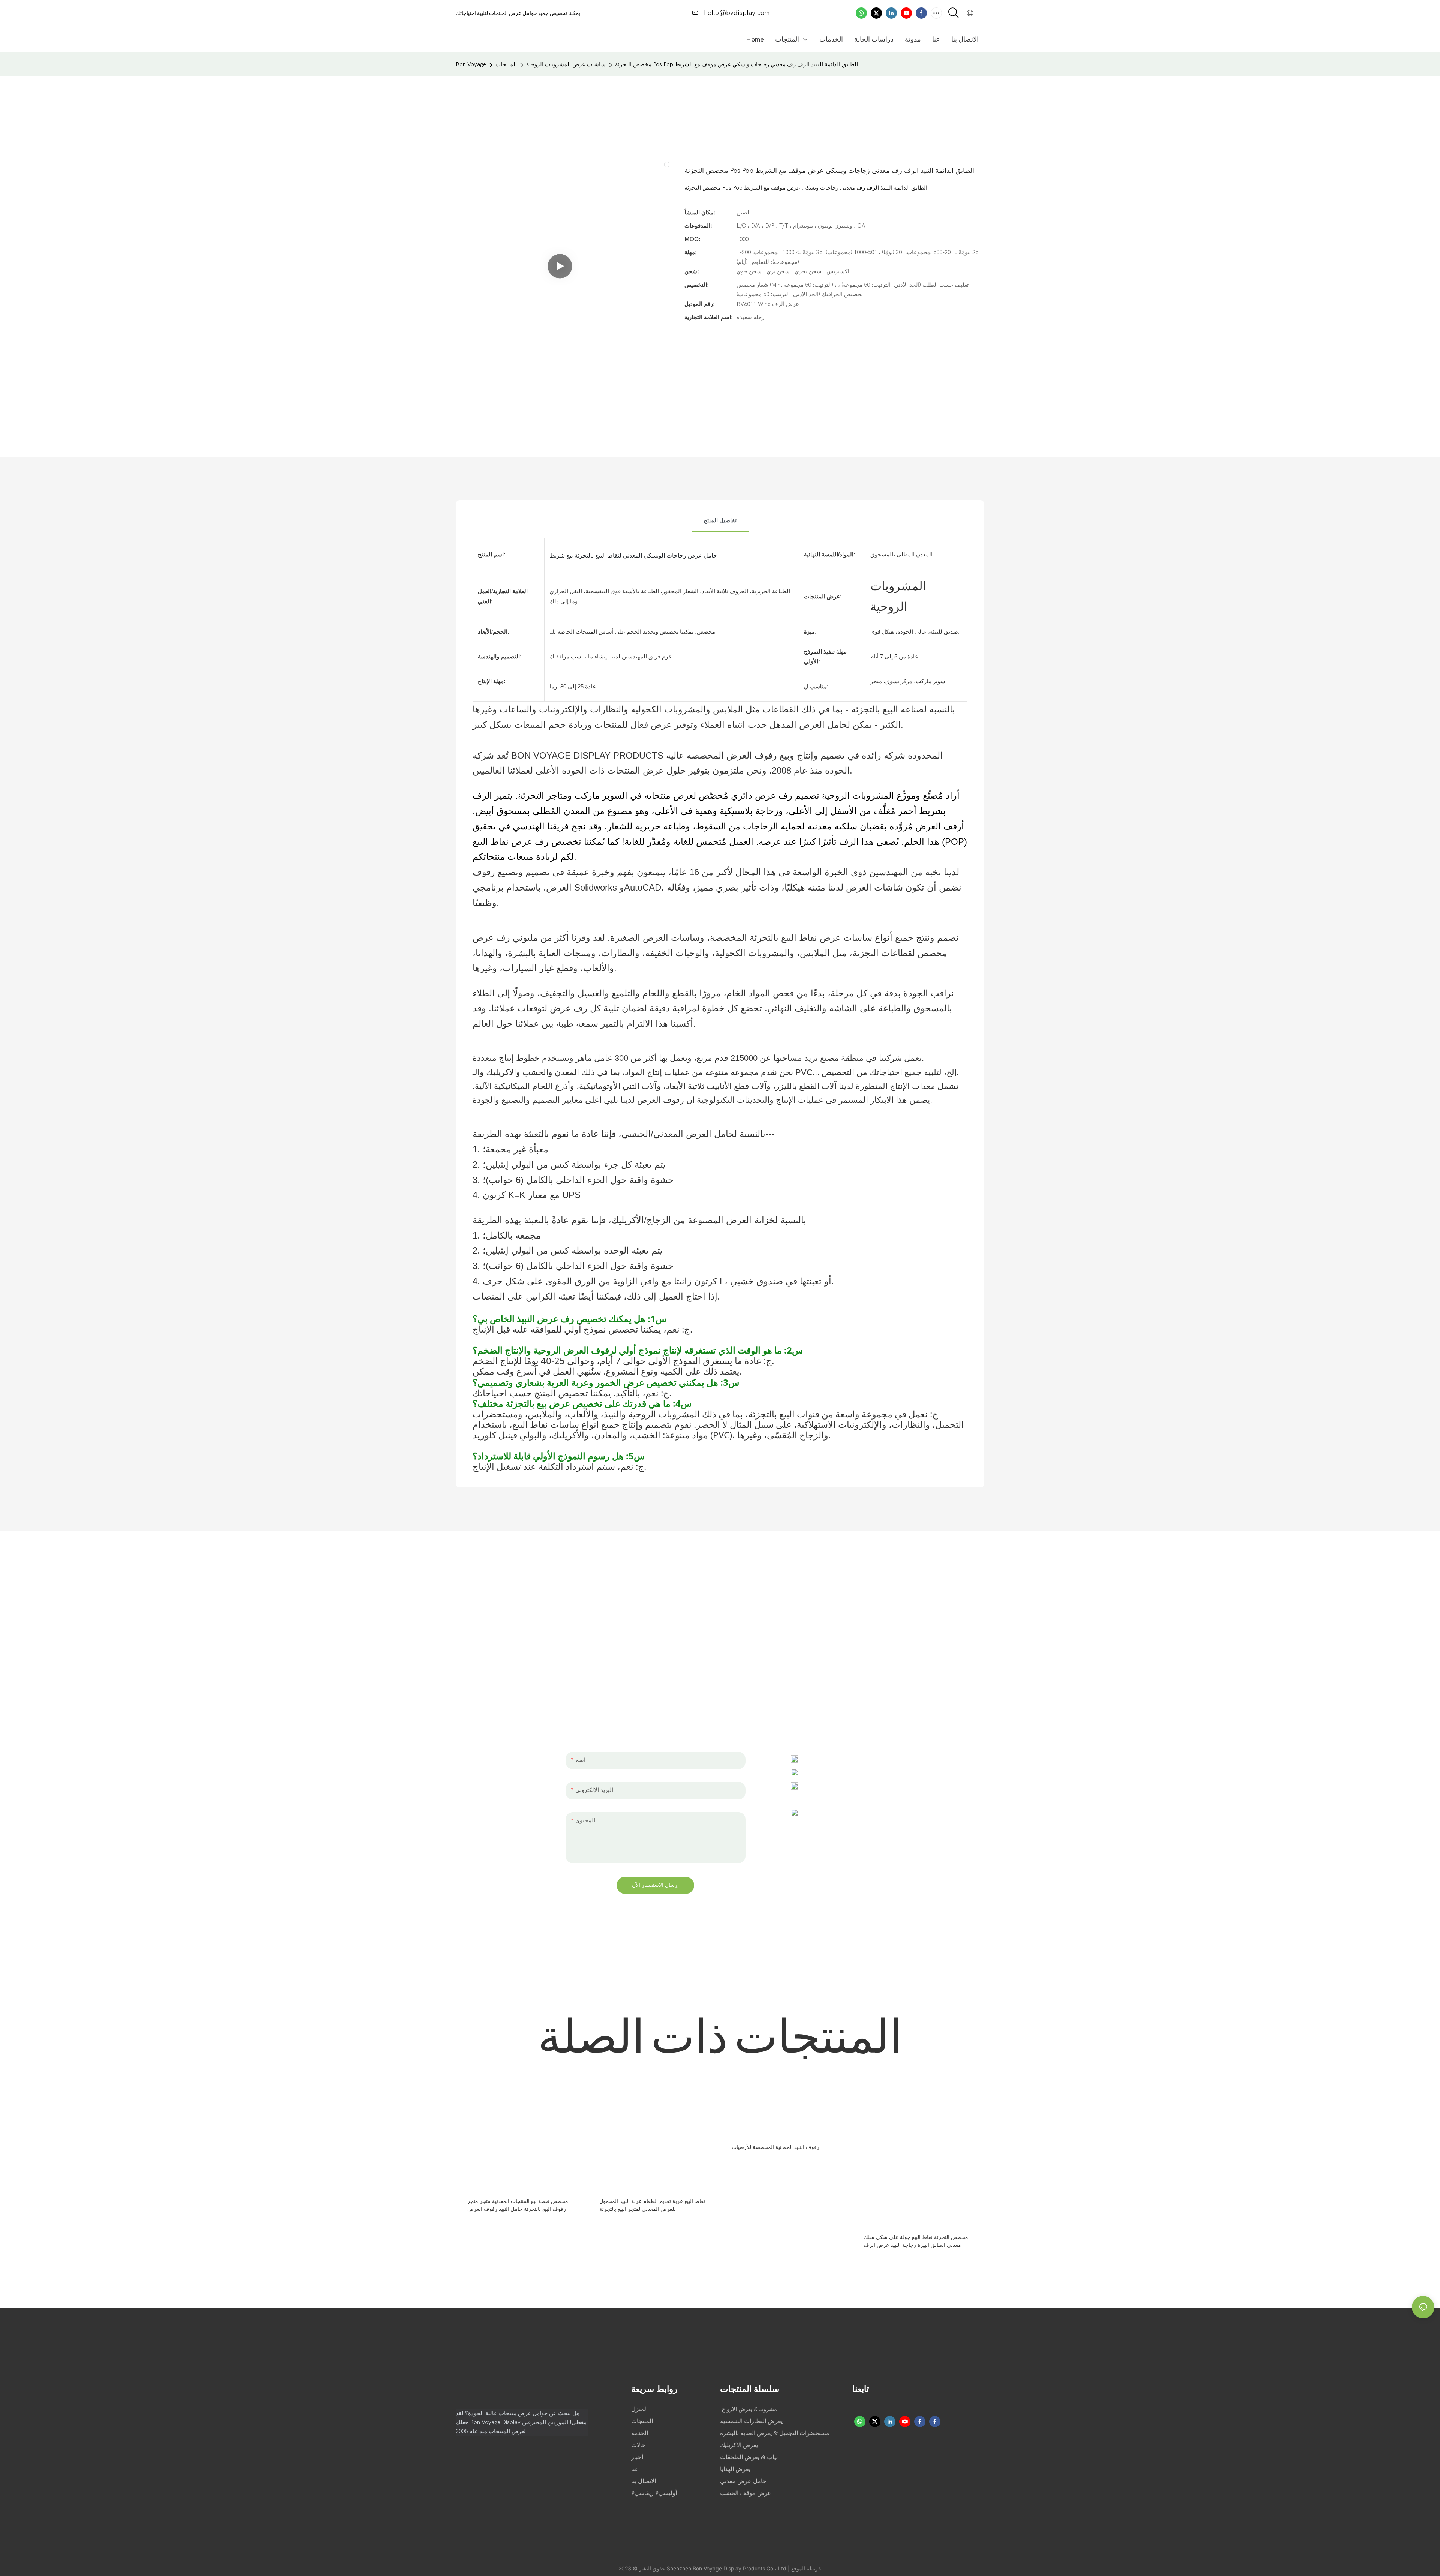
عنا (636, 2469)
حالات (639, 2445)
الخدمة (640, 2433)
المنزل (640, 2409)
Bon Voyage (471, 64)
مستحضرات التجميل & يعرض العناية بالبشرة (775, 2433)
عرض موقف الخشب (746, 2493)
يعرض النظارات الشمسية (751, 2421)
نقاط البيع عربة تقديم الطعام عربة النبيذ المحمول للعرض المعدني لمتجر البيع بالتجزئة (652, 2205)
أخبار (638, 2457)
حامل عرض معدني (743, 2481)
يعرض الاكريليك (739, 2445)
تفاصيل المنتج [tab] (720, 520)
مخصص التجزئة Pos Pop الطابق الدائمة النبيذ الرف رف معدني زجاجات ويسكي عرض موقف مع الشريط (736, 64)
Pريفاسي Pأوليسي (654, 2493)
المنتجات (506, 64)
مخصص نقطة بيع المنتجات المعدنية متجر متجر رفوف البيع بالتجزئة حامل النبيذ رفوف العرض (518, 2205)
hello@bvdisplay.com (736, 13)
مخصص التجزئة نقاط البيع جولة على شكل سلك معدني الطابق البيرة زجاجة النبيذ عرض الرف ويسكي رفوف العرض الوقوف (916, 2242)
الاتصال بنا (643, 2481)
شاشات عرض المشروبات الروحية (566, 64)
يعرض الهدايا (735, 2469)
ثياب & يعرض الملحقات (749, 2457)
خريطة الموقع (806, 2568)
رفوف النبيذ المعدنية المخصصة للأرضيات (775, 2147)
